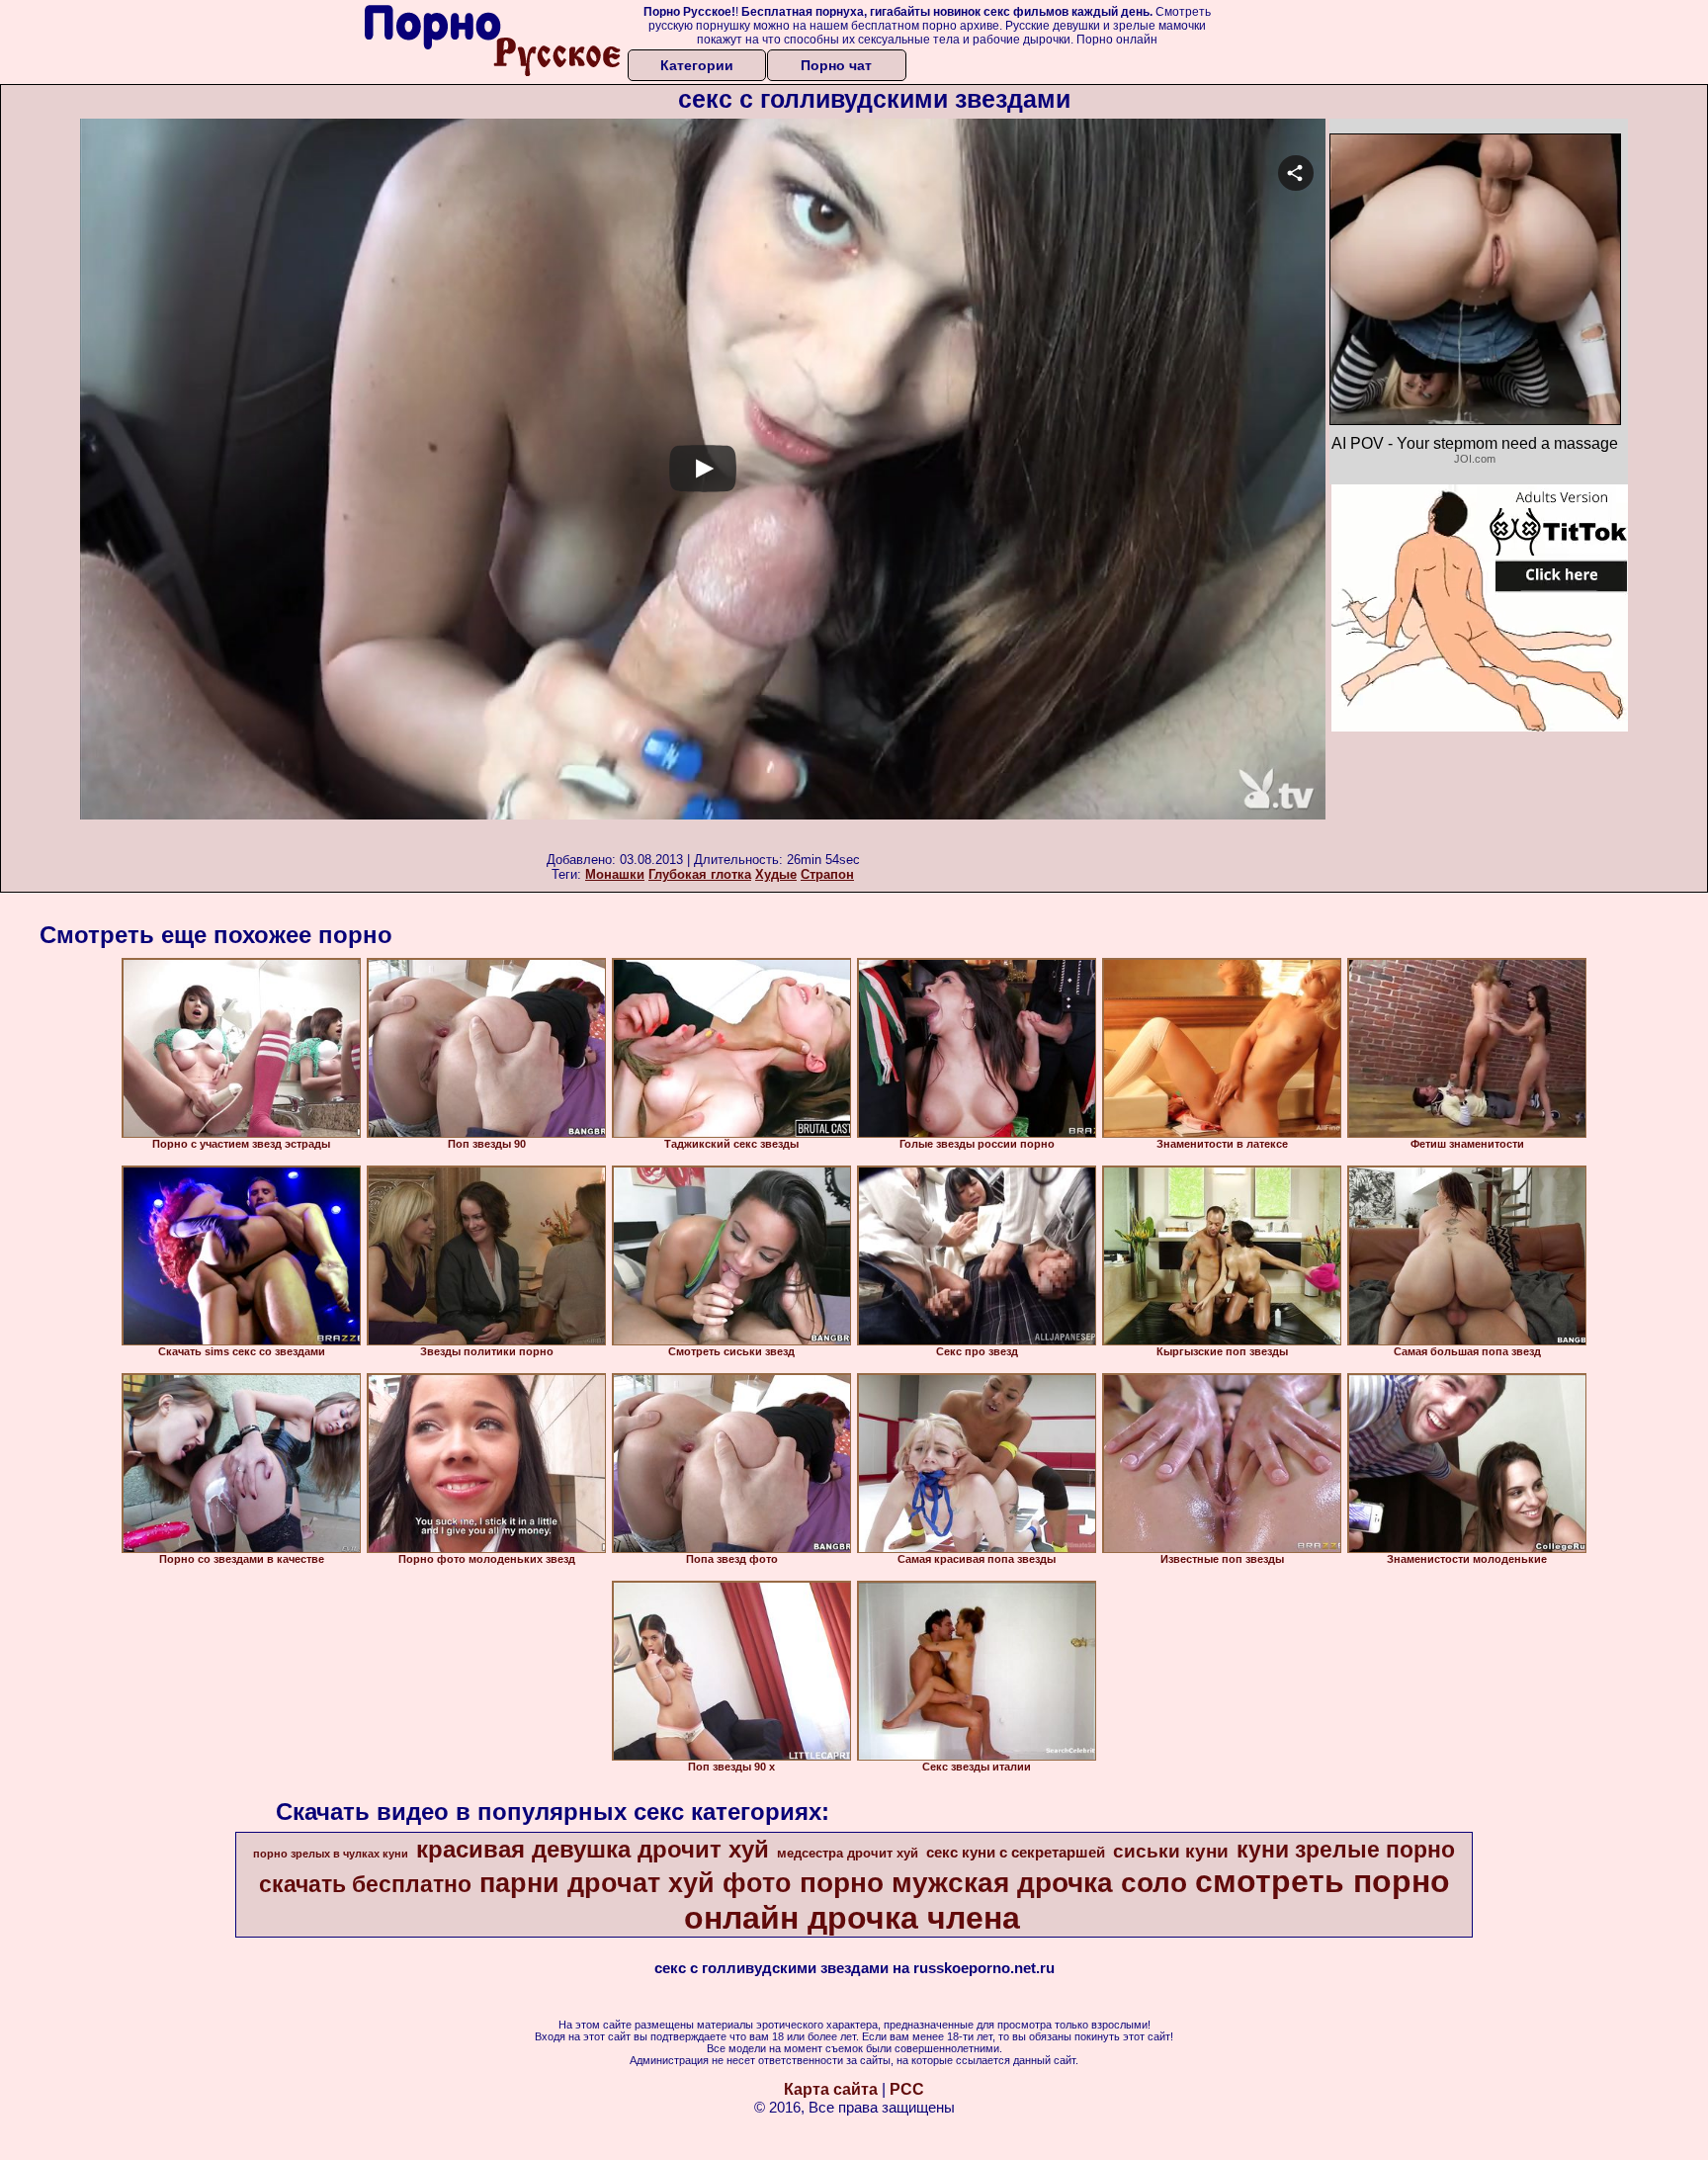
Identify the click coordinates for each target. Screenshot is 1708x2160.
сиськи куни (1171, 1851)
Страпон (827, 874)
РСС (907, 2089)
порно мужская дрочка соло (993, 1883)
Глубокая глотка (700, 874)
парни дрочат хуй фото (636, 1883)
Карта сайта (831, 2089)
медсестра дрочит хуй (848, 1853)
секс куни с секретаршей (1016, 1853)
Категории (697, 65)
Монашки (615, 874)
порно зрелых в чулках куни (331, 1854)
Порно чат (836, 65)
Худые (776, 874)
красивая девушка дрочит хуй (593, 1849)
